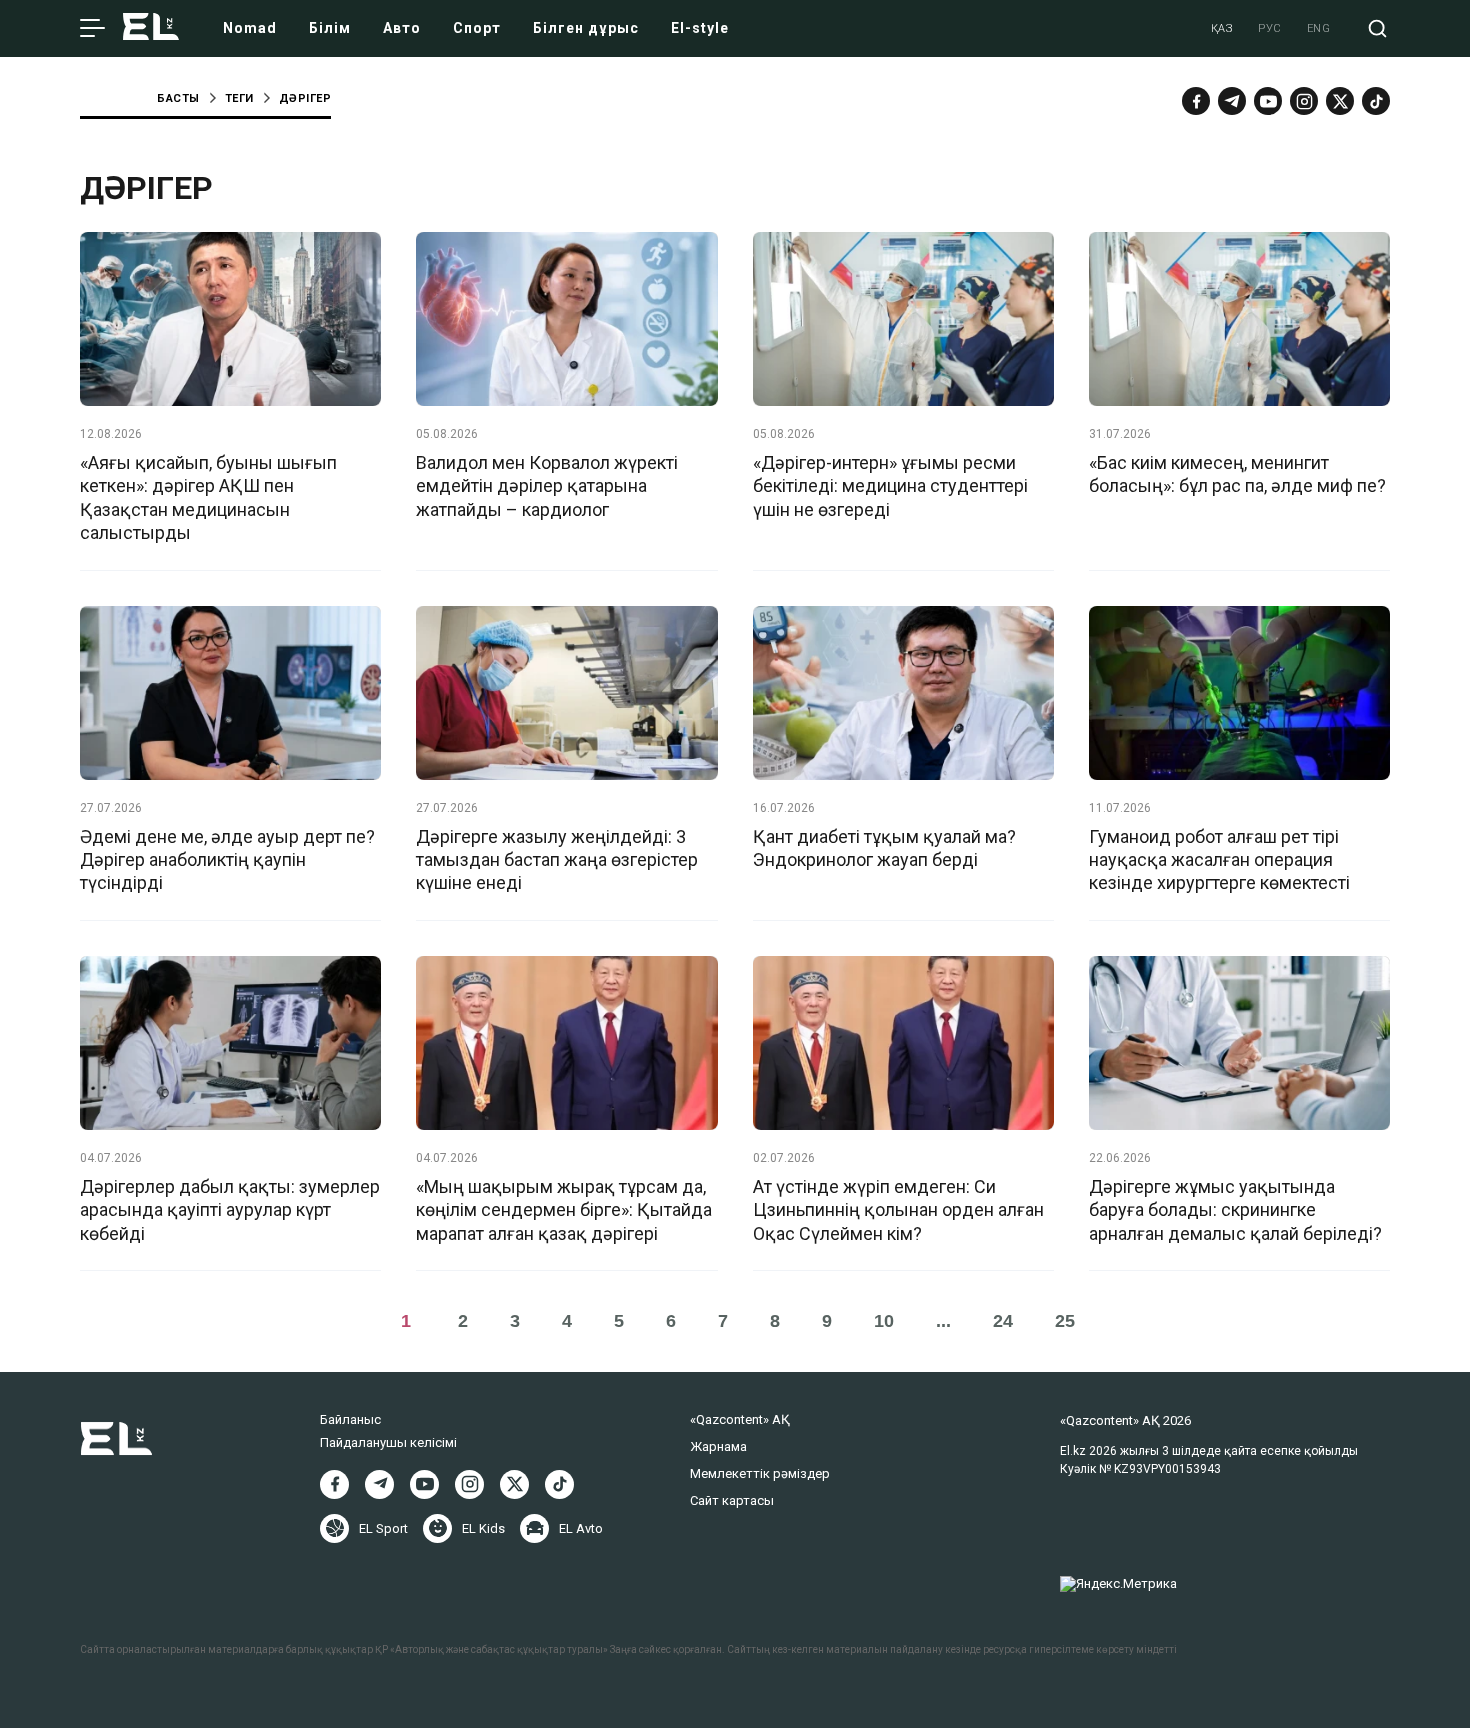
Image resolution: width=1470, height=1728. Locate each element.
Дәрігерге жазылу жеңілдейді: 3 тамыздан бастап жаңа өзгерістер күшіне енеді (557, 860)
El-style (700, 28)
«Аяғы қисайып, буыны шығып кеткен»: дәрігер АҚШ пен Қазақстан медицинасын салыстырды (208, 497)
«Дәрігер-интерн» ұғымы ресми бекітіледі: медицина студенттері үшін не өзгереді (890, 486)
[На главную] (151, 28)
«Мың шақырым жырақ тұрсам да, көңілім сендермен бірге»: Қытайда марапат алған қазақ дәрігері (564, 1210)
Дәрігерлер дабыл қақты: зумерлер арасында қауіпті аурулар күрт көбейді (230, 1210)
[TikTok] (1376, 101)
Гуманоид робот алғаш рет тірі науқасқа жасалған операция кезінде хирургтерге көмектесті (1219, 860)
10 (884, 1321)
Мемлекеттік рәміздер (760, 1473)
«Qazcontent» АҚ (740, 1419)
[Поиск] (1377, 28)
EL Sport (383, 1528)
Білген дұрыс (586, 28)
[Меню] (92, 29)
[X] (514, 1484)
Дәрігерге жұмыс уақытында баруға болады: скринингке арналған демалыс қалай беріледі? (1235, 1210)
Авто (402, 28)
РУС (1270, 28)
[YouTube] (1268, 101)
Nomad (250, 28)
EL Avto (581, 1528)
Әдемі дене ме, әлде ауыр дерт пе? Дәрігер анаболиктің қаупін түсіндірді (227, 860)
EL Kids (483, 1528)
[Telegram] (1232, 101)
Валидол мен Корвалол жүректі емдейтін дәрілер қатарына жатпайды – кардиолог (547, 486)
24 (1003, 1321)
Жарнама (718, 1446)
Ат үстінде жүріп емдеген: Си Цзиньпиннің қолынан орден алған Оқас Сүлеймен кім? (898, 1210)
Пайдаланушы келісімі (388, 1442)
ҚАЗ (1222, 28)
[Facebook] (1196, 101)
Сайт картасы (732, 1500)
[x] (1340, 101)
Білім (330, 28)
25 (1065, 1321)
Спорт (477, 28)
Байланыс (350, 1419)
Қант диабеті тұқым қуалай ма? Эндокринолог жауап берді (884, 848)
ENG (1319, 28)
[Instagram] (1304, 101)
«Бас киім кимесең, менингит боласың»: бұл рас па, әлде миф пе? (1237, 474)
